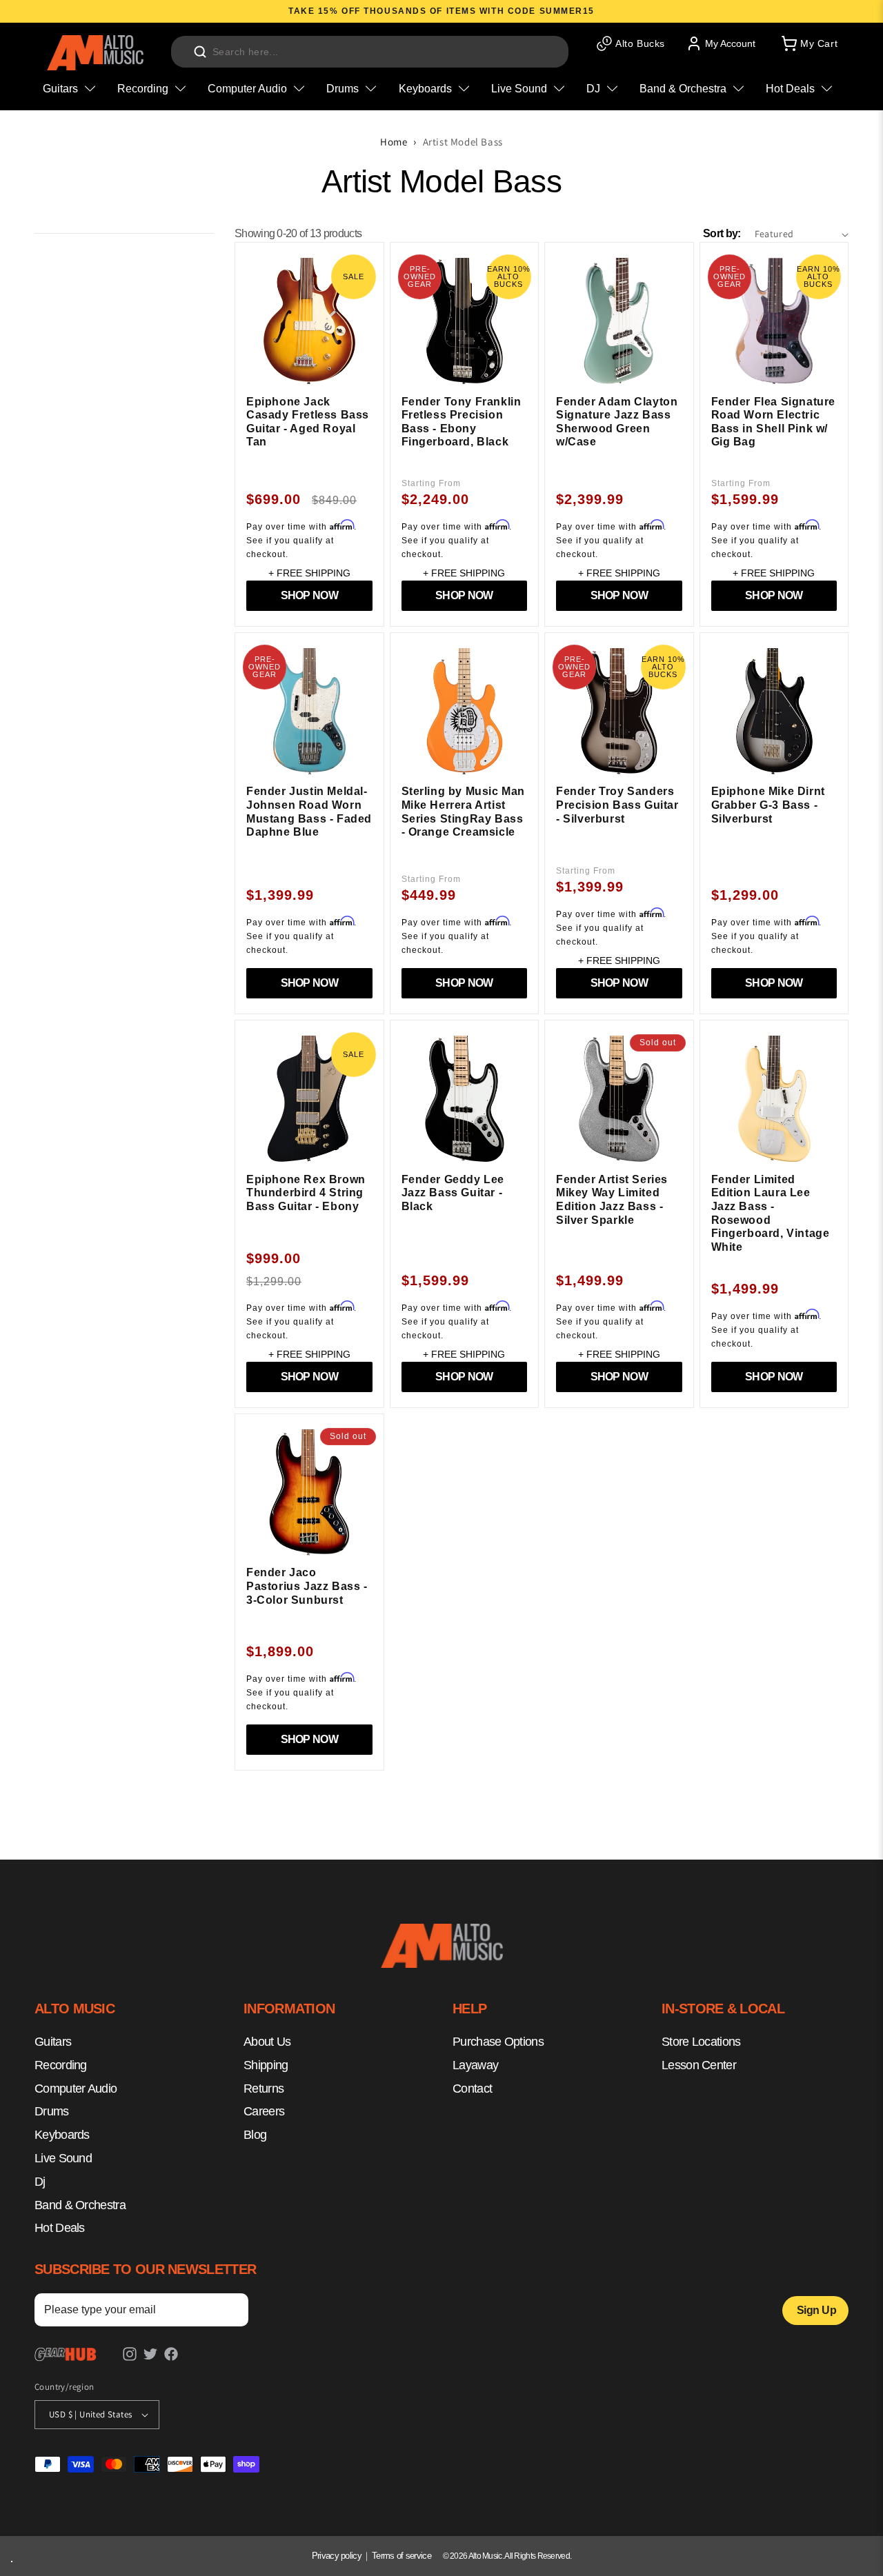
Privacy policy (337, 2556)
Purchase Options (498, 2042)
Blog (255, 2135)
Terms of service (401, 2556)
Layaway (475, 2064)
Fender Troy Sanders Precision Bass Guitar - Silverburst (617, 805)
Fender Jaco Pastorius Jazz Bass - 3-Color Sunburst (307, 1586)
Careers (264, 2111)
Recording (61, 2064)
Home (394, 142)
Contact (472, 2088)
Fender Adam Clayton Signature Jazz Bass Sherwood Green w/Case (617, 422)
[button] (808, 43)
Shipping (266, 2064)
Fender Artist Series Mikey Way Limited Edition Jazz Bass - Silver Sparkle (612, 1200)
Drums (52, 2111)
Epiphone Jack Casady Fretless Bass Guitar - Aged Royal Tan (308, 422)
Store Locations (701, 2042)
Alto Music (485, 2556)
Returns (264, 2088)
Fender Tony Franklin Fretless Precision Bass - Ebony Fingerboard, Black (462, 422)
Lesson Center (699, 2064)
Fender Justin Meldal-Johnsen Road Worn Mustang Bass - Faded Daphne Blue (309, 812)
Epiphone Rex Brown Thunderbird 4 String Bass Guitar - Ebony (306, 1193)
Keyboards (62, 2135)
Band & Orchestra (80, 2204)
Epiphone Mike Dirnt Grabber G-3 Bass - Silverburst (768, 805)
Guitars (53, 2042)
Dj (40, 2181)
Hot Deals (60, 2228)
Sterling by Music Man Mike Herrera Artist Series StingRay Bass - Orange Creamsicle (464, 812)
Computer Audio (76, 2088)
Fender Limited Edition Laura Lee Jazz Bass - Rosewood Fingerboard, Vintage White (771, 1213)
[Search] (200, 52)
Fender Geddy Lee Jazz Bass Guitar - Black (453, 1193)
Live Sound (63, 2158)
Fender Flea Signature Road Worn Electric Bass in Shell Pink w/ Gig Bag (774, 422)
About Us (267, 2042)
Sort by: (722, 233)
